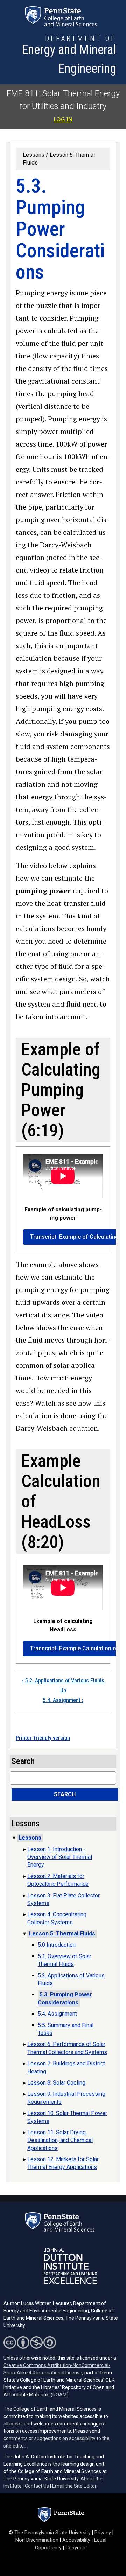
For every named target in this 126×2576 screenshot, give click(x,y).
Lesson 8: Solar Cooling (56, 2083)
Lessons (34, 155)
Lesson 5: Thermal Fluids (62, 1934)
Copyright (76, 2548)
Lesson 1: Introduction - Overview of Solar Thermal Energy (60, 1857)
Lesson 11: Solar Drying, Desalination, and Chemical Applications (60, 2140)
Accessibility (76, 2540)
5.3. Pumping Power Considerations (65, 1998)
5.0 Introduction (57, 1945)
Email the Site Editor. (75, 2486)
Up (63, 1690)
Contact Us (37, 2486)
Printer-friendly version (43, 1738)
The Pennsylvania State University (52, 2533)
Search (65, 1794)
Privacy (103, 2533)
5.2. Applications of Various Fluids (63, 1681)
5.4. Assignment (63, 1700)
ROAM (60, 2395)
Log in (63, 119)
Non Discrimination (37, 2540)
